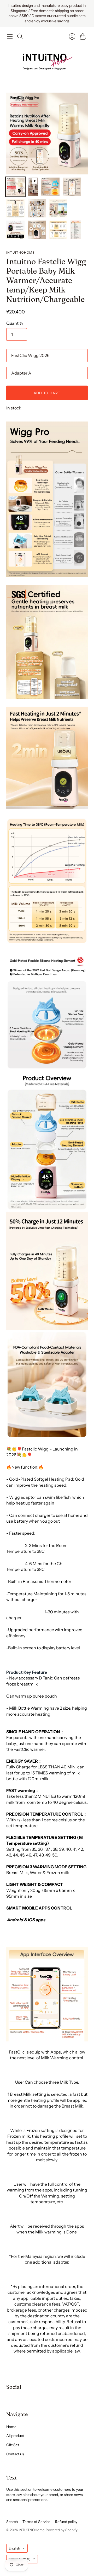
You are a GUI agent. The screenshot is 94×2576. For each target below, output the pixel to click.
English (14, 2548)
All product (15, 2436)
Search (12, 2522)
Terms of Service (36, 2522)
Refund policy (66, 2522)
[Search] (20, 36)
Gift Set (13, 2445)
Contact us (15, 2454)
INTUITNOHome (20, 252)
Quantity (15, 323)
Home (11, 2427)
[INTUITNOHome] (47, 60)
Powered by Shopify (62, 2530)
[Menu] (10, 36)
